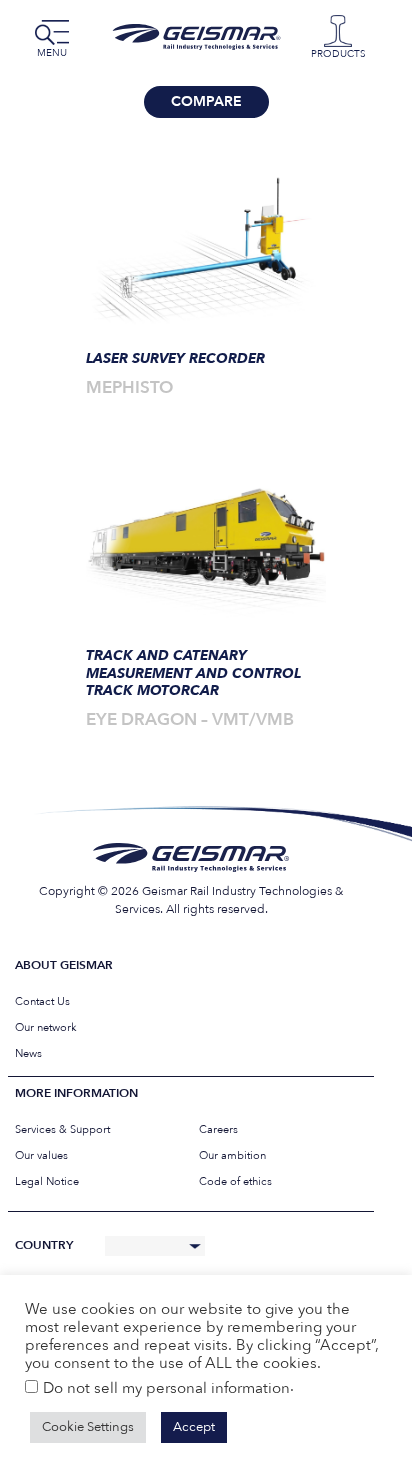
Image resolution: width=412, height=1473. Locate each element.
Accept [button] (194, 1427)
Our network (46, 1027)
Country (44, 1245)
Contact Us (42, 1001)
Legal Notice (47, 1181)
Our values (41, 1155)
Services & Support (62, 1129)
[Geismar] (201, 36)
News (28, 1053)
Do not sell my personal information (166, 1388)
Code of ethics (235, 1181)
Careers (218, 1129)
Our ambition (232, 1155)
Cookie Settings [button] (88, 1427)
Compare (206, 101)
